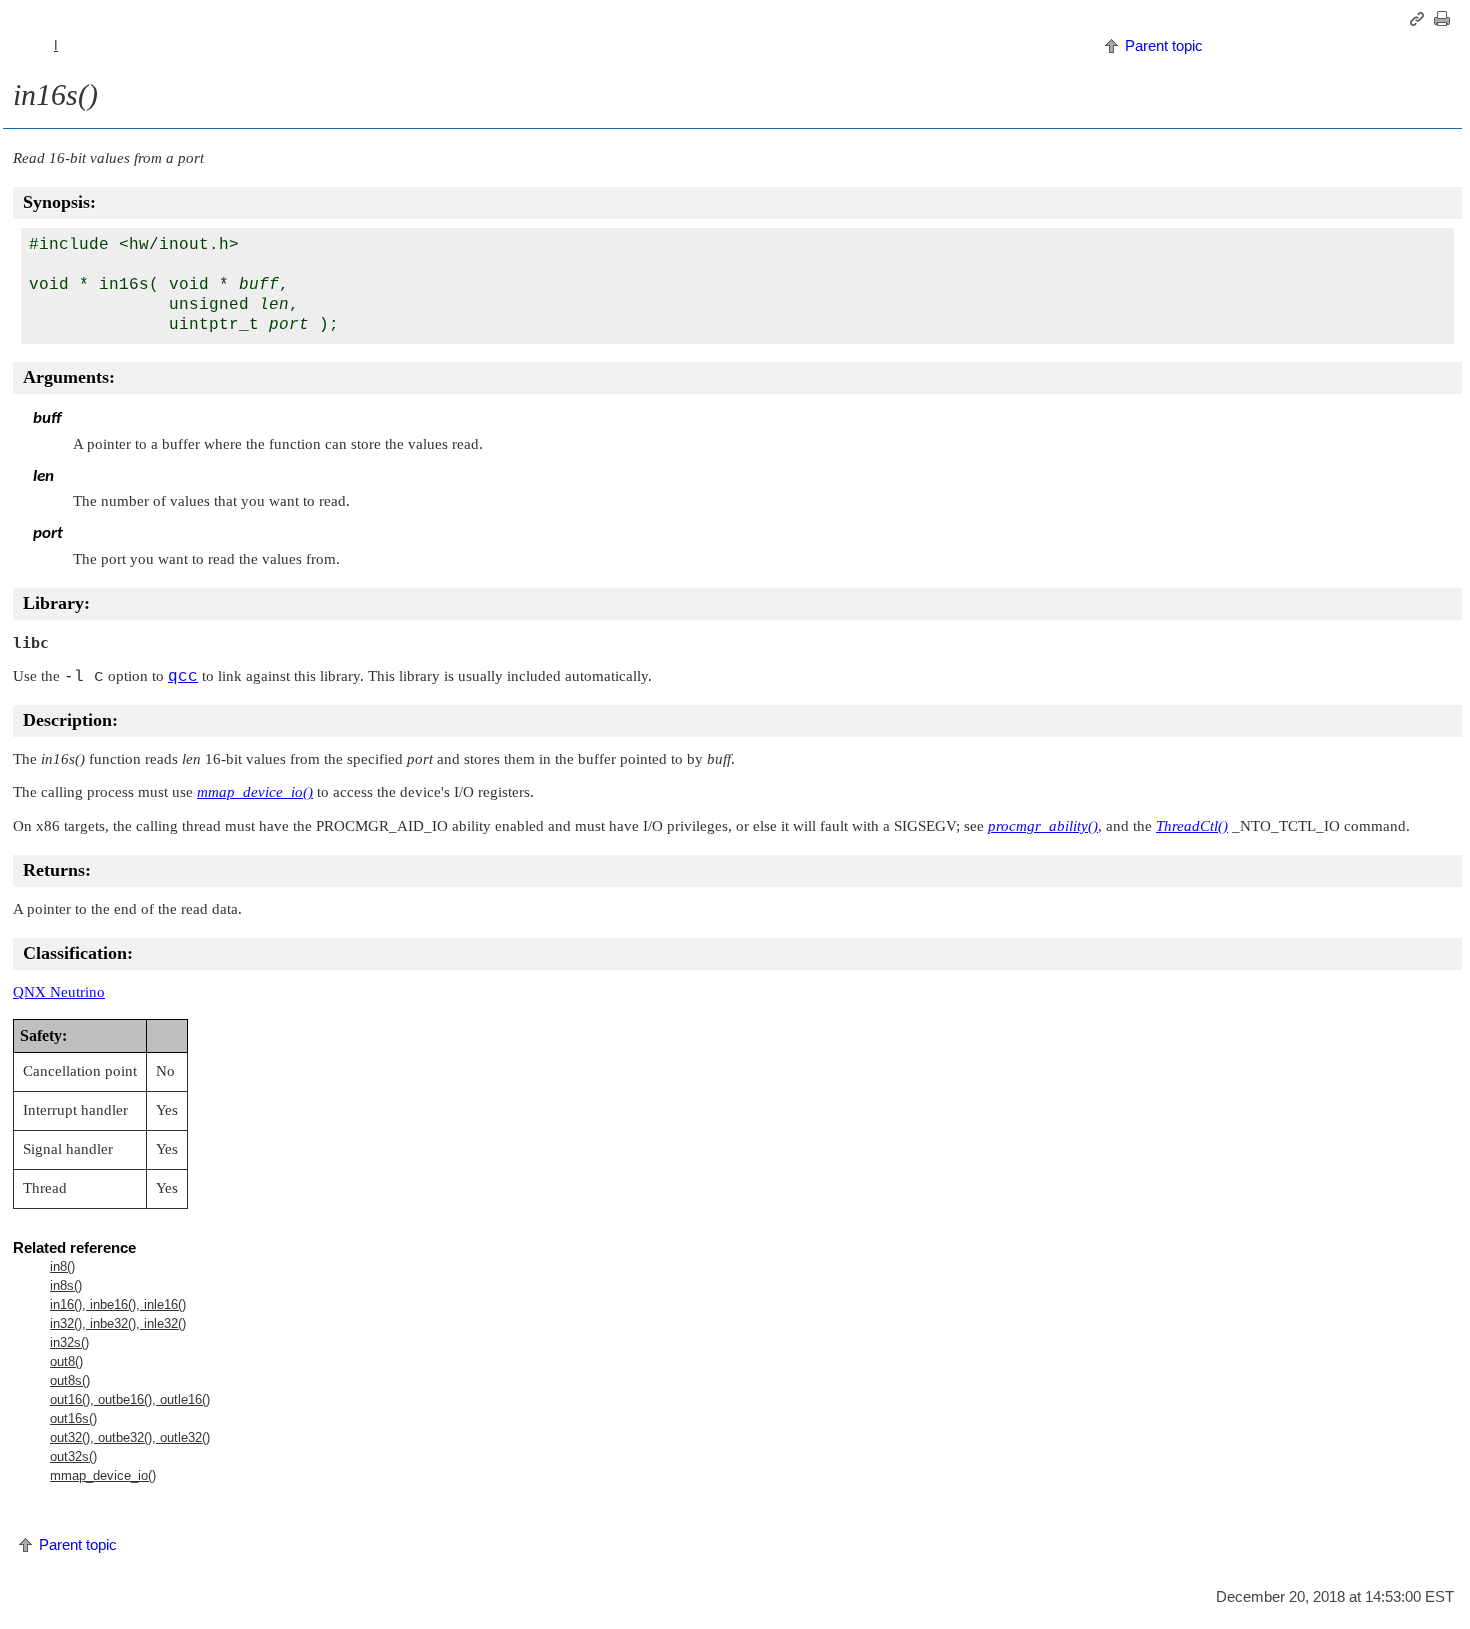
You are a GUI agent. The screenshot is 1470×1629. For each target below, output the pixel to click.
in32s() (69, 1342)
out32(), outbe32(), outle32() (130, 1437)
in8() (62, 1266)
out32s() (73, 1456)
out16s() (73, 1418)
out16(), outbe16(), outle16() (130, 1399)
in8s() (66, 1285)
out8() (66, 1361)
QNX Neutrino (59, 992)
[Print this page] (1445, 19)
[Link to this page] (1420, 19)
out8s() (70, 1380)
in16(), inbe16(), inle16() (118, 1304)
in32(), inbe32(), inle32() (118, 1323)
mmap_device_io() (103, 1475)
